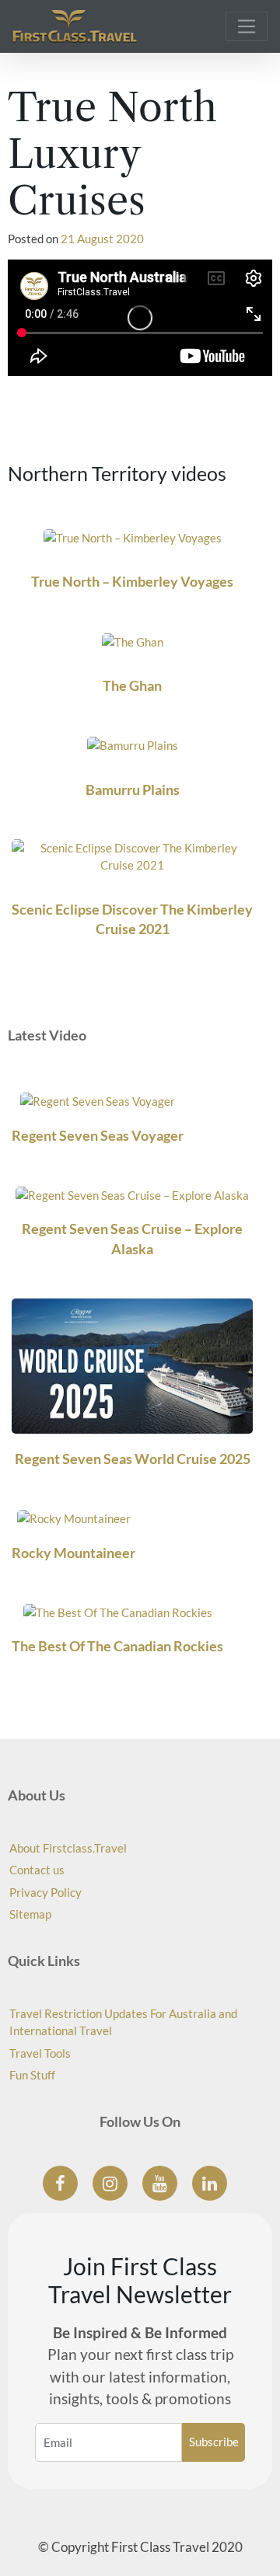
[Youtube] (160, 2183)
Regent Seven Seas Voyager (98, 1135)
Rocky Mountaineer (73, 1553)
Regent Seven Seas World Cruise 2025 (133, 1459)
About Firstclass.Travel (68, 1848)
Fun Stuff (32, 2075)
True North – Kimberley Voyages (132, 581)
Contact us (37, 1870)
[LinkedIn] (210, 2183)
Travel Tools (40, 2053)
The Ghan (132, 685)
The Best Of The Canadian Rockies (117, 1646)
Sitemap (30, 1914)
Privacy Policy (45, 1892)
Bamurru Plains (133, 790)
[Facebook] (60, 2183)
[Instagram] (110, 2183)
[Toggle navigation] (247, 26)
